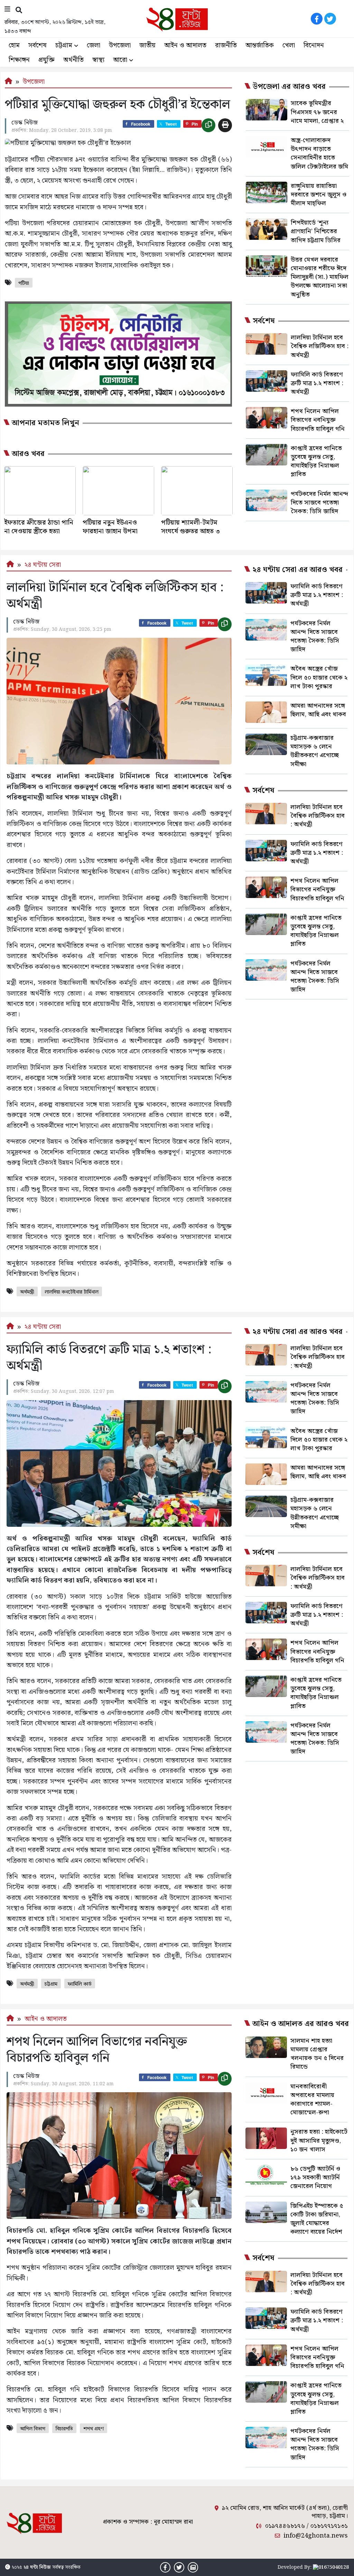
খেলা (289, 46)
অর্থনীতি (73, 60)
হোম (14, 46)
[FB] (317, 19)
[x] (330, 19)
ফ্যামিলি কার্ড (80, 1984)
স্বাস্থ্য (98, 60)
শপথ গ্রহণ (94, 2429)
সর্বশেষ (38, 46)
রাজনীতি (226, 46)
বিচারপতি (64, 2429)
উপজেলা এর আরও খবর (289, 87)
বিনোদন (314, 46)
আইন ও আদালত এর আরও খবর (300, 2024)
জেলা (94, 46)
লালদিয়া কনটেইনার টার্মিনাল (72, 1292)
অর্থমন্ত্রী (27, 1292)
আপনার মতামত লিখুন (45, 423)
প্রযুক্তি (46, 60)
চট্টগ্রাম (64, 46)
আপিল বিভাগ (33, 2429)
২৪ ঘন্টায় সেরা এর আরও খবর (297, 570)
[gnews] (344, 19)
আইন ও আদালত (185, 46)
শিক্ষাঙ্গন (19, 60)
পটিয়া (24, 283)
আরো (120, 60)
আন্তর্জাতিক (260, 46)
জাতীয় (147, 46)
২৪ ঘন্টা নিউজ (37, 2567)
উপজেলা (120, 46)
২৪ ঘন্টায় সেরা (43, 565)
